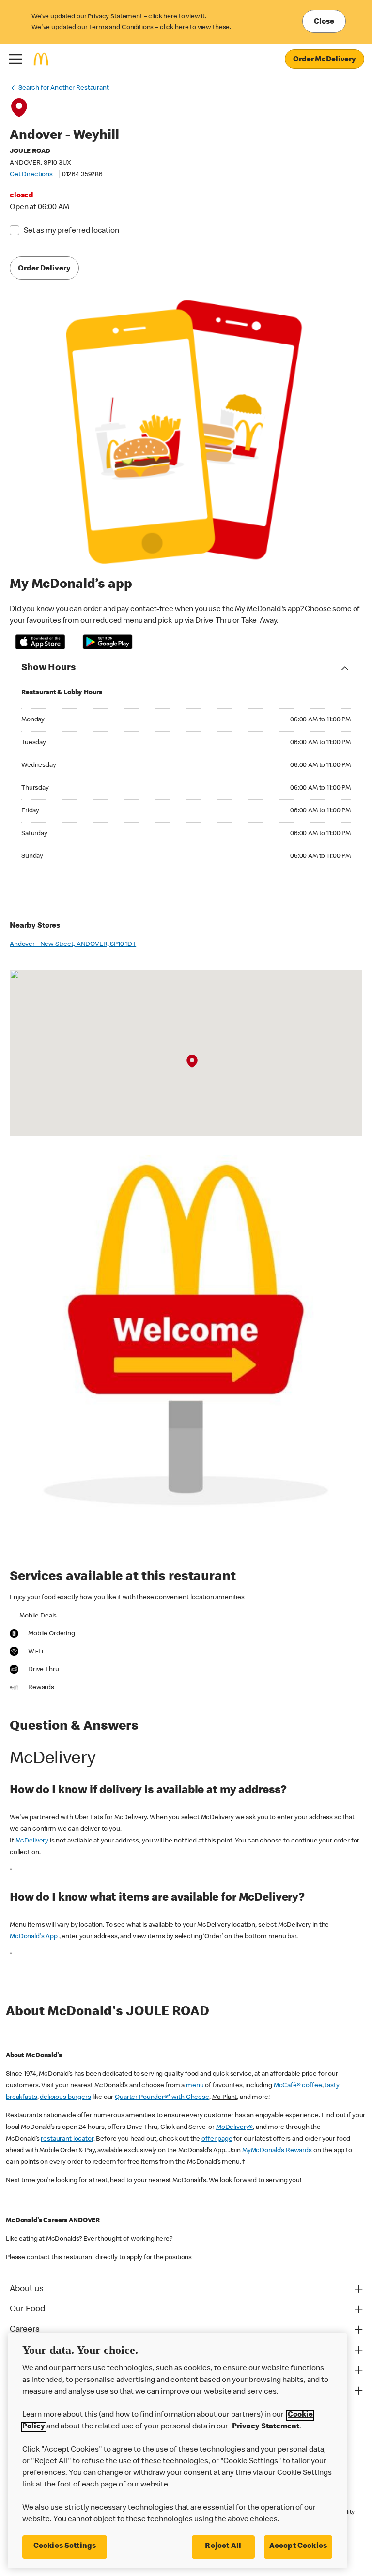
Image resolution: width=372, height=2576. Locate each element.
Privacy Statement (266, 2427)
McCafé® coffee (298, 2086)
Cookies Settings (65, 2546)
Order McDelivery (325, 60)
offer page (217, 2139)
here (170, 17)
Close (324, 22)
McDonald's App (34, 1937)
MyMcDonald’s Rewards (277, 2151)
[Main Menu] (15, 59)
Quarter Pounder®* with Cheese (162, 2097)
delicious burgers (65, 2097)
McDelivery (32, 1841)
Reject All (223, 2546)
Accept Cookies (298, 2546)
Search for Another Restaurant (64, 88)
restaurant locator (67, 2139)
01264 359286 (82, 175)
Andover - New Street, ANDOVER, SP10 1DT (73, 944)
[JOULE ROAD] (192, 1062)
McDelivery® (234, 2127)
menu (195, 2086)
